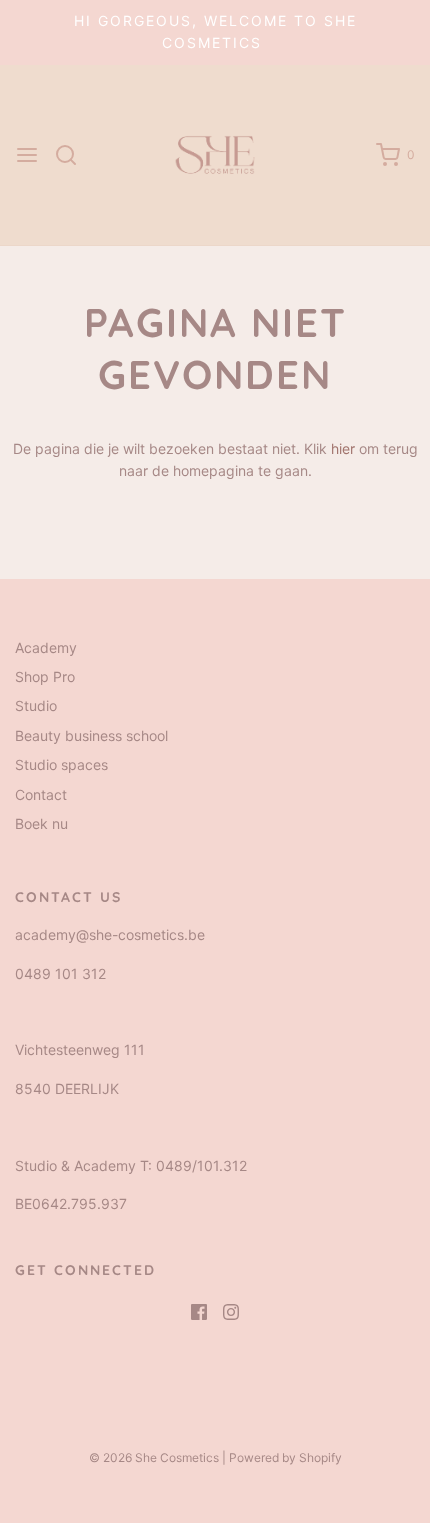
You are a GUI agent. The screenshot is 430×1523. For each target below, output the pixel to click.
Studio (36, 705)
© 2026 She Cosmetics (154, 1457)
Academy (46, 647)
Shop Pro (45, 676)
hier (343, 448)
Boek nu (41, 823)
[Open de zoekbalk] (73, 155)
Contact (41, 794)
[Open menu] (27, 155)
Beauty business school (91, 735)
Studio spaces (61, 764)
